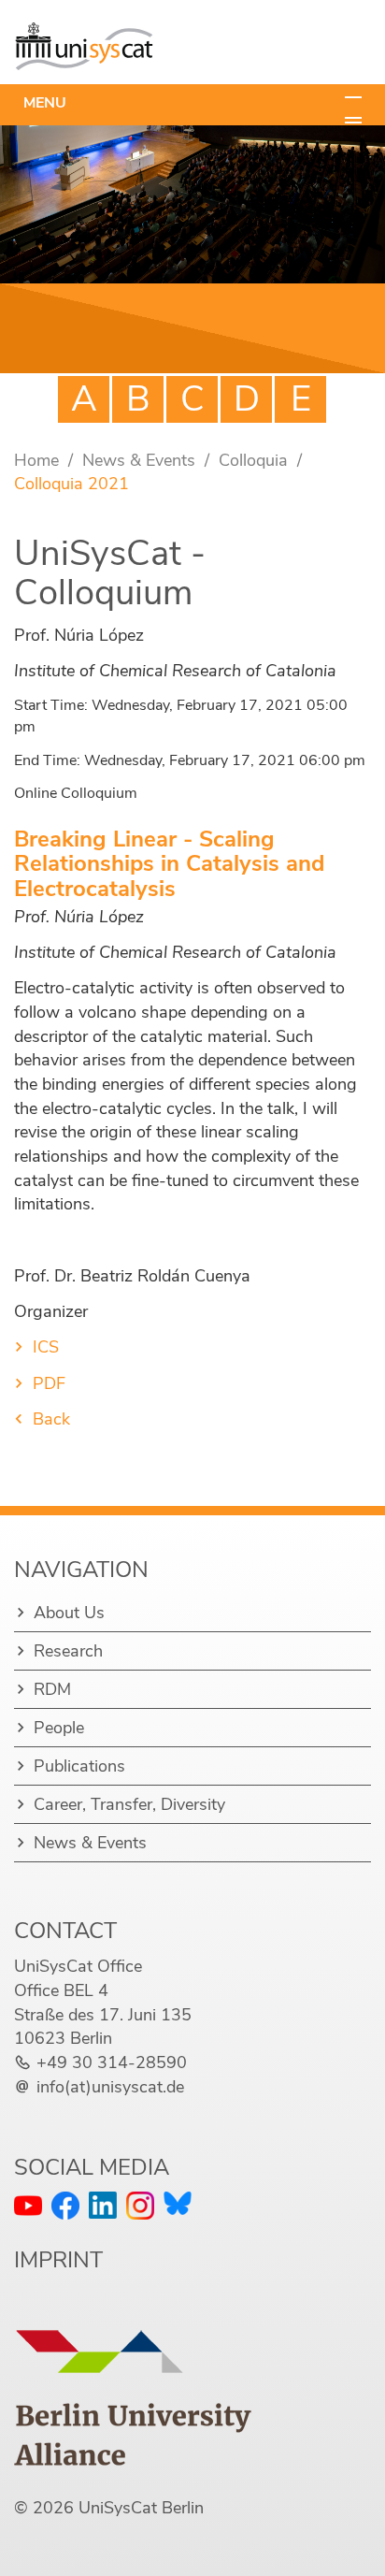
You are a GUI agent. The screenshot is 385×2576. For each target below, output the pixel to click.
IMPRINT (58, 2260)
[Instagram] (140, 2206)
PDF (49, 1383)
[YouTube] (28, 2206)
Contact (65, 1931)
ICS (46, 1347)
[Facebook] (65, 2206)
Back (51, 1419)
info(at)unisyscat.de (110, 2087)
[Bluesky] (178, 2203)
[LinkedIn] (103, 2205)
